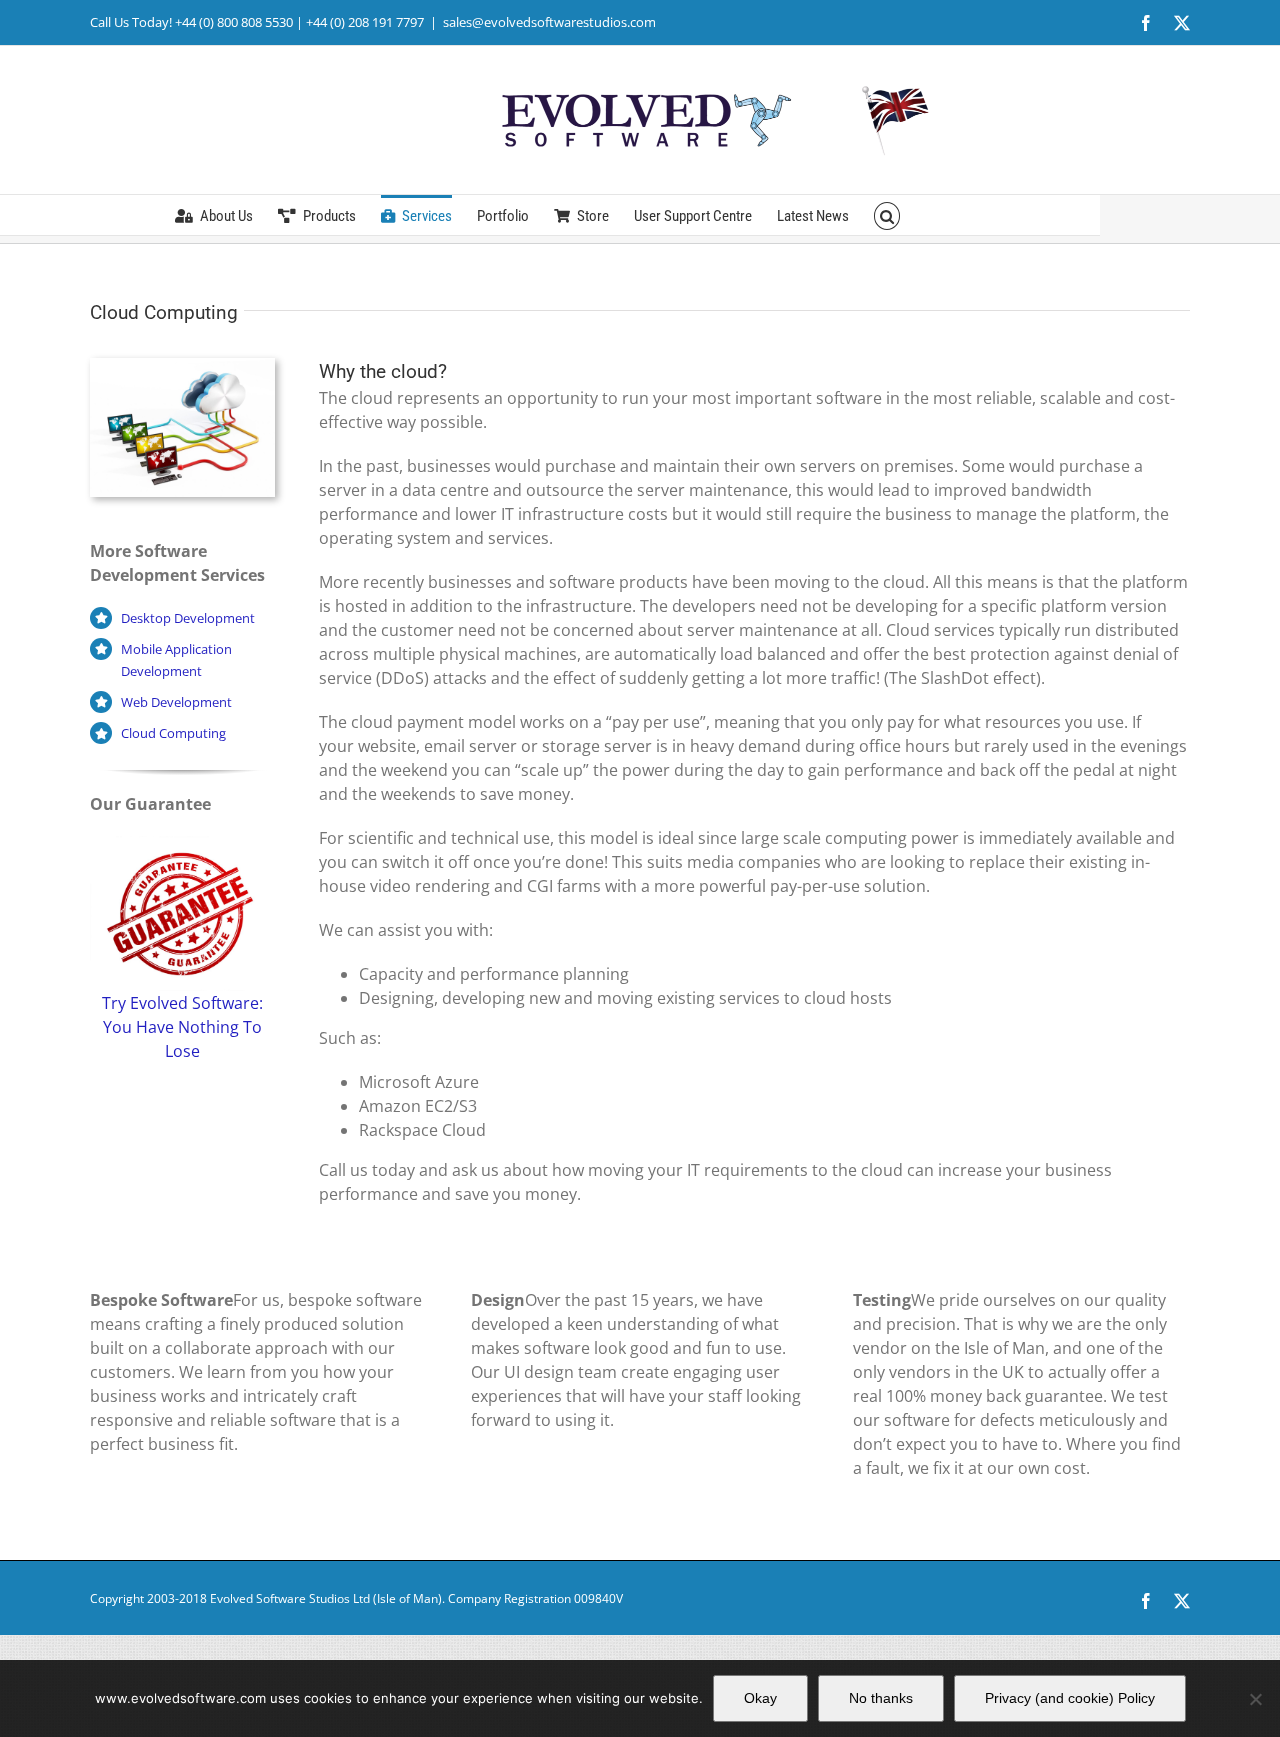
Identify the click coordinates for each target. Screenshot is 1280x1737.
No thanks (881, 1698)
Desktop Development (188, 618)
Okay (760, 1698)
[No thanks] (1255, 1699)
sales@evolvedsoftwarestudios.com (549, 22)
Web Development (176, 702)
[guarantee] (182, 844)
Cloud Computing (173, 733)
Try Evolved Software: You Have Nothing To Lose (182, 1027)
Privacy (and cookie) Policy (1070, 1698)
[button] (887, 215)
